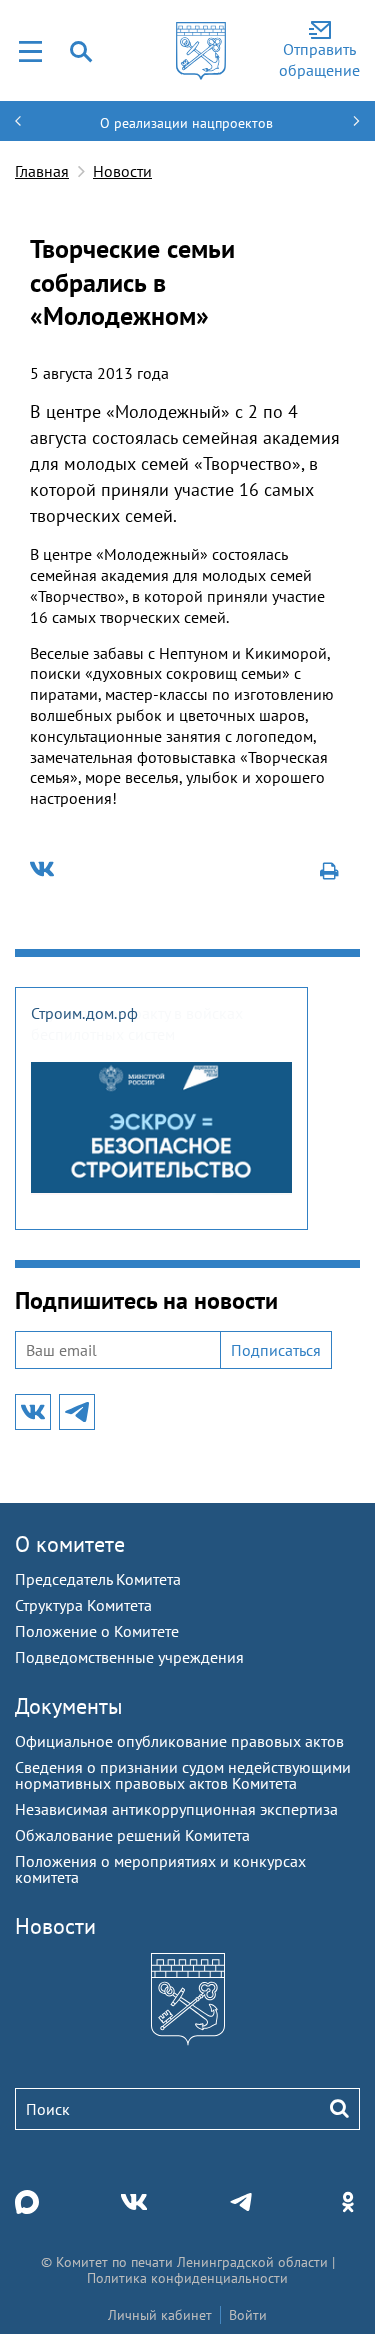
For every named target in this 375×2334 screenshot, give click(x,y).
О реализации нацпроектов (186, 123)
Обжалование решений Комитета (132, 1835)
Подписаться (276, 1350)
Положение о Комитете (97, 1631)
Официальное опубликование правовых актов (179, 1741)
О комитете (70, 1544)
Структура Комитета (83, 1605)
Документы (69, 1706)
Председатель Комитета (98, 1579)
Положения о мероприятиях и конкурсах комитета (160, 1869)
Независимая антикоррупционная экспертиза (176, 1809)
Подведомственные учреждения (129, 1657)
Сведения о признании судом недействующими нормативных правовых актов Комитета (183, 1775)
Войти (248, 2315)
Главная (42, 171)
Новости (122, 171)
